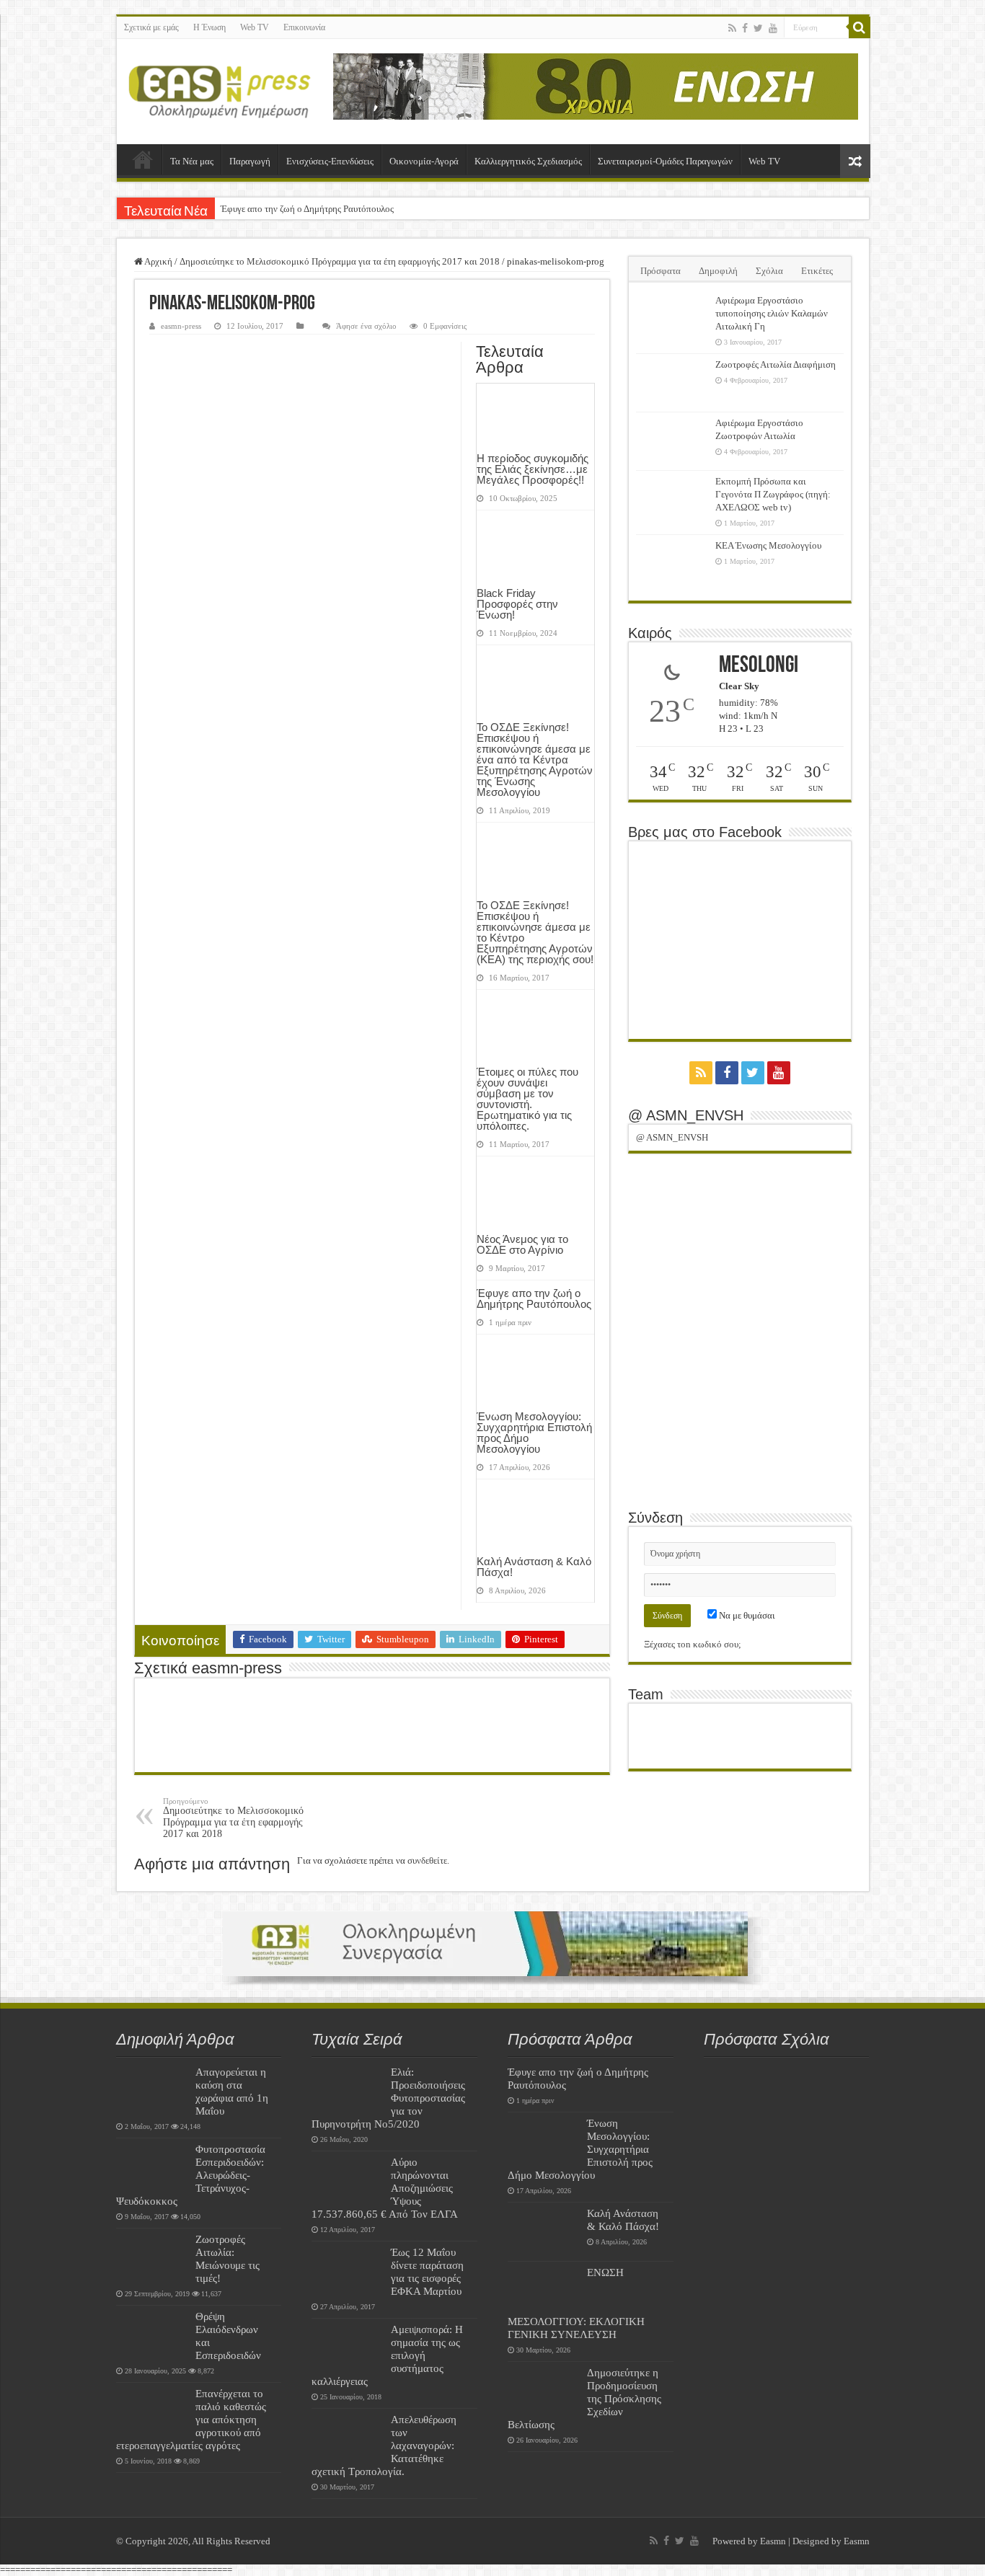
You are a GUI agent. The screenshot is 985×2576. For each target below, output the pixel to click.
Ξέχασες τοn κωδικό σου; (693, 1644)
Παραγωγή (250, 161)
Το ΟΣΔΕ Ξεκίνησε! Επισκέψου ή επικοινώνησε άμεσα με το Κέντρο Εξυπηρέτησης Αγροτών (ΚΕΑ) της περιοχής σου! (535, 932)
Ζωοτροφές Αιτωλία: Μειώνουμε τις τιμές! (228, 2258)
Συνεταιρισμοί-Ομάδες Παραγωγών (665, 161)
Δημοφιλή (718, 271)
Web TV (255, 27)
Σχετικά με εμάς (151, 27)
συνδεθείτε (427, 1860)
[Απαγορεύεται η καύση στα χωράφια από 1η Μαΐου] (152, 2090)
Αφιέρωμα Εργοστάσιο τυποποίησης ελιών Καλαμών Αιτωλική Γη (772, 313)
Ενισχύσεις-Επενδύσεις (330, 161)
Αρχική (143, 159)
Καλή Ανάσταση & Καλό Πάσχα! (534, 1567)
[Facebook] (745, 28)
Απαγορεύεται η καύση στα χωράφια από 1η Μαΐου (232, 2091)
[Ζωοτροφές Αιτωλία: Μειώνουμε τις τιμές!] (152, 2257)
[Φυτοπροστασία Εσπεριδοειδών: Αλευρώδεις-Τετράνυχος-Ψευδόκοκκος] (152, 2167)
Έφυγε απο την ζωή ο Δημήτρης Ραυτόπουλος (307, 209)
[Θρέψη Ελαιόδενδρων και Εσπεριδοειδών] (152, 2334)
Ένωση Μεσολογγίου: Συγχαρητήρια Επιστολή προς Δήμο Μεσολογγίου (534, 1433)
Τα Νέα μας (192, 161)
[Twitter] (758, 28)
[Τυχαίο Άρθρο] (855, 161)
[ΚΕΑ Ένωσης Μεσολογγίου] (672, 564)
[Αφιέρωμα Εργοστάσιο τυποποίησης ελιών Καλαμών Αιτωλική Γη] (672, 319)
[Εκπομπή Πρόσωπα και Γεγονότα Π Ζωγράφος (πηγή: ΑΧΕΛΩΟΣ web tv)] (672, 500)
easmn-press (181, 326)
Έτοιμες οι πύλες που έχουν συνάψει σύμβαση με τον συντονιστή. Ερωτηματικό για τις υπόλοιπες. (527, 1099)
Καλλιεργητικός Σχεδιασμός (528, 161)
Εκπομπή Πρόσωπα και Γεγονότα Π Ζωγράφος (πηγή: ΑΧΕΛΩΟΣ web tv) (773, 494)
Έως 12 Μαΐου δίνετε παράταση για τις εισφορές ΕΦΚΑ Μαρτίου (427, 2271)
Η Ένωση (209, 27)
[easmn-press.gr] (220, 92)
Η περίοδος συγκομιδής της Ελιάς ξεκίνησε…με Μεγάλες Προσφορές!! (533, 469)
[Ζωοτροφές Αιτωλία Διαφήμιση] (672, 383)
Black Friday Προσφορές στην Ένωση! (517, 604)
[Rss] (732, 28)
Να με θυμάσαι (746, 1615)
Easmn (773, 2541)
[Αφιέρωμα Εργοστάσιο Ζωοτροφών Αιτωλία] (672, 441)
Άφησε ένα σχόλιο (366, 326)
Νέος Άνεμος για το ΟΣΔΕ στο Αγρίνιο (522, 1244)
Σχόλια (769, 271)
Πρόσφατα (661, 271)
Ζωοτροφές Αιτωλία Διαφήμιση (776, 364)
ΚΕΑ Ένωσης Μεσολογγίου (768, 545)
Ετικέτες (817, 271)
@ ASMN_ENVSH (686, 1115)
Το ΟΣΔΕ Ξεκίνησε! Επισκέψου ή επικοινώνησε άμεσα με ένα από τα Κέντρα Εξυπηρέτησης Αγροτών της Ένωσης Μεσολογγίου (535, 760)
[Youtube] (773, 28)
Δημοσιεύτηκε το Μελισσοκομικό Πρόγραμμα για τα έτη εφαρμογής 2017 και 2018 (340, 261)
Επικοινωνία (304, 27)
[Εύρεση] (860, 27)
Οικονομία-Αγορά (424, 161)
